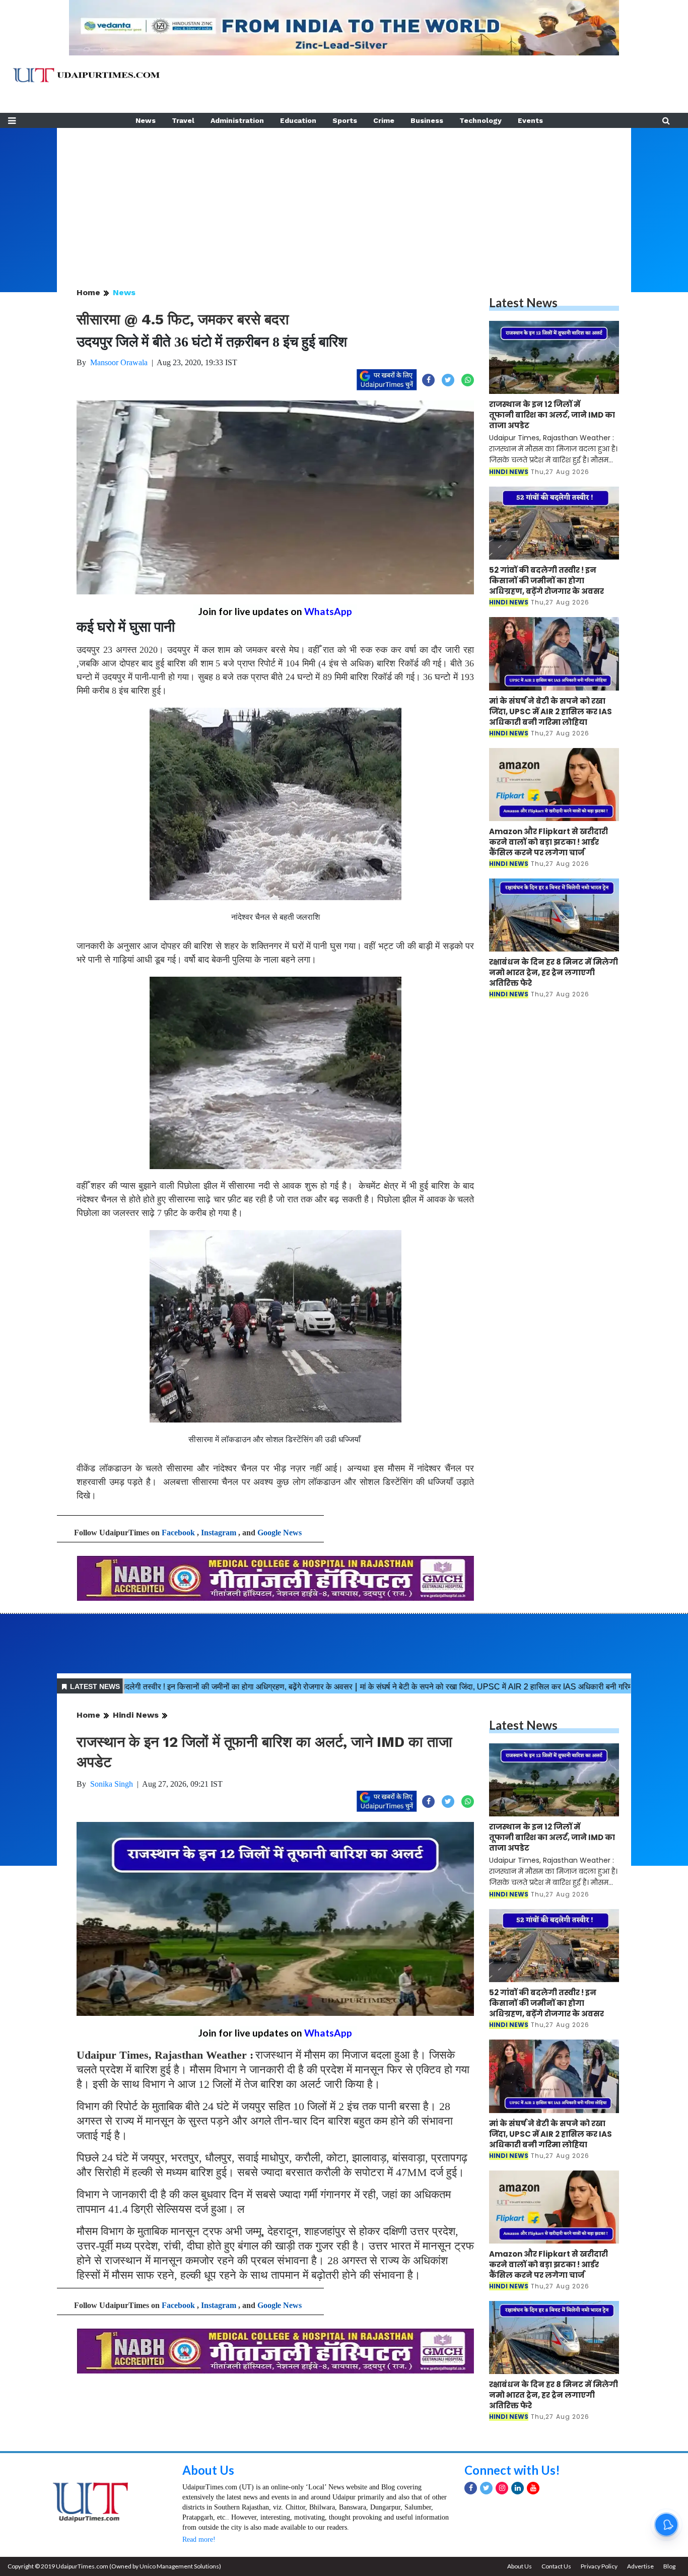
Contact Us (556, 2566)
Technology (480, 120)
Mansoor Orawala (119, 362)
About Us (208, 2470)
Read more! (199, 2539)
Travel (183, 120)
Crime (384, 120)
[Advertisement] (344, 198)
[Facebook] (471, 2488)
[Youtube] (533, 2488)
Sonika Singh (112, 1784)
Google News (280, 1533)
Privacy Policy (599, 2566)
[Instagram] (502, 2488)
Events (530, 120)
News (146, 120)
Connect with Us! (512, 2470)
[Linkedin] (518, 2488)
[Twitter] (486, 2488)
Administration (237, 120)
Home (88, 292)
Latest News (523, 302)
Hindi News (136, 1715)
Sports (345, 120)
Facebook (178, 1533)
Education (298, 120)
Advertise (640, 2566)
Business (427, 120)
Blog (669, 2566)
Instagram (219, 1533)
